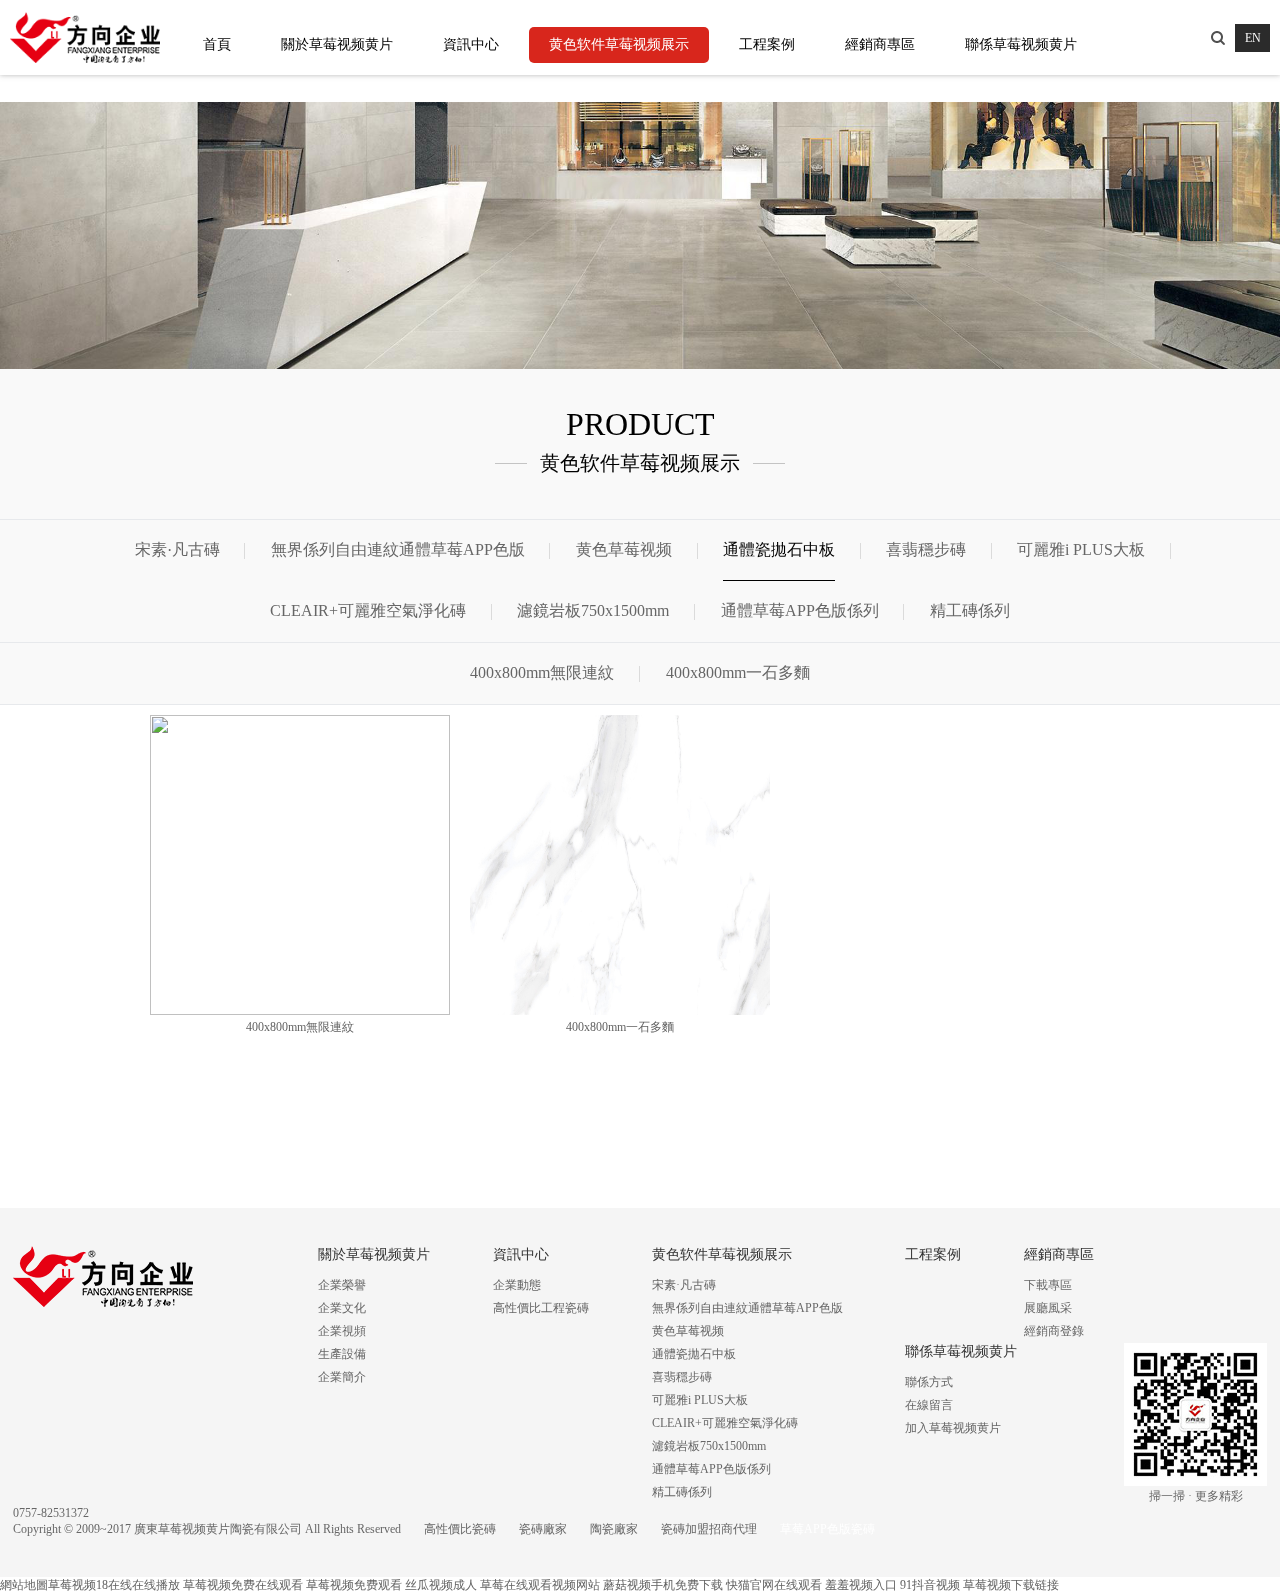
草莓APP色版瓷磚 (827, 1529)
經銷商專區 (880, 44)
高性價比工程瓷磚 (541, 1308)
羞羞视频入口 (861, 1585)
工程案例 (767, 44)
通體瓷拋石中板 (779, 549)
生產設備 (342, 1354)
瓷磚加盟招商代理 (709, 1529)
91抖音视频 (930, 1585)
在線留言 (929, 1405)
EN (1253, 38)
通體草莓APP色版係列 (800, 610)
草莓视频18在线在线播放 (114, 1585)
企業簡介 (342, 1377)
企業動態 (517, 1285)
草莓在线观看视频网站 (540, 1585)
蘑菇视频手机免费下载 (663, 1585)
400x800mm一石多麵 (738, 672)
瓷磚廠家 (543, 1529)
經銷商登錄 (1054, 1331)
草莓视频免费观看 (354, 1585)
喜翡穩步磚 (926, 549)
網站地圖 (24, 1585)
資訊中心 (471, 44)
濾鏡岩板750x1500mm (593, 610)
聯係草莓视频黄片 (1021, 44)
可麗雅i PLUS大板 (1081, 549)
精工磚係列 (970, 610)
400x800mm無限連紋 (542, 672)
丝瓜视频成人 (441, 1585)
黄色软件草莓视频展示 (619, 44)
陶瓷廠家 (614, 1529)
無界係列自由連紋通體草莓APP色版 (398, 549)
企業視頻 (342, 1331)
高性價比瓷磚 (460, 1529)
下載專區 (1048, 1285)
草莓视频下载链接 (1011, 1585)
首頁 (217, 44)
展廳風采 (1048, 1308)
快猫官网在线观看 (774, 1585)
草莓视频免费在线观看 (243, 1585)
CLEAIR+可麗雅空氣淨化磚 (368, 610)
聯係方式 (929, 1382)
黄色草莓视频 (624, 549)
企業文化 (342, 1308)
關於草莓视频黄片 (337, 44)
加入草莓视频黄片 (953, 1428)
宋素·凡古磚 (177, 549)
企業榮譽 (342, 1285)
